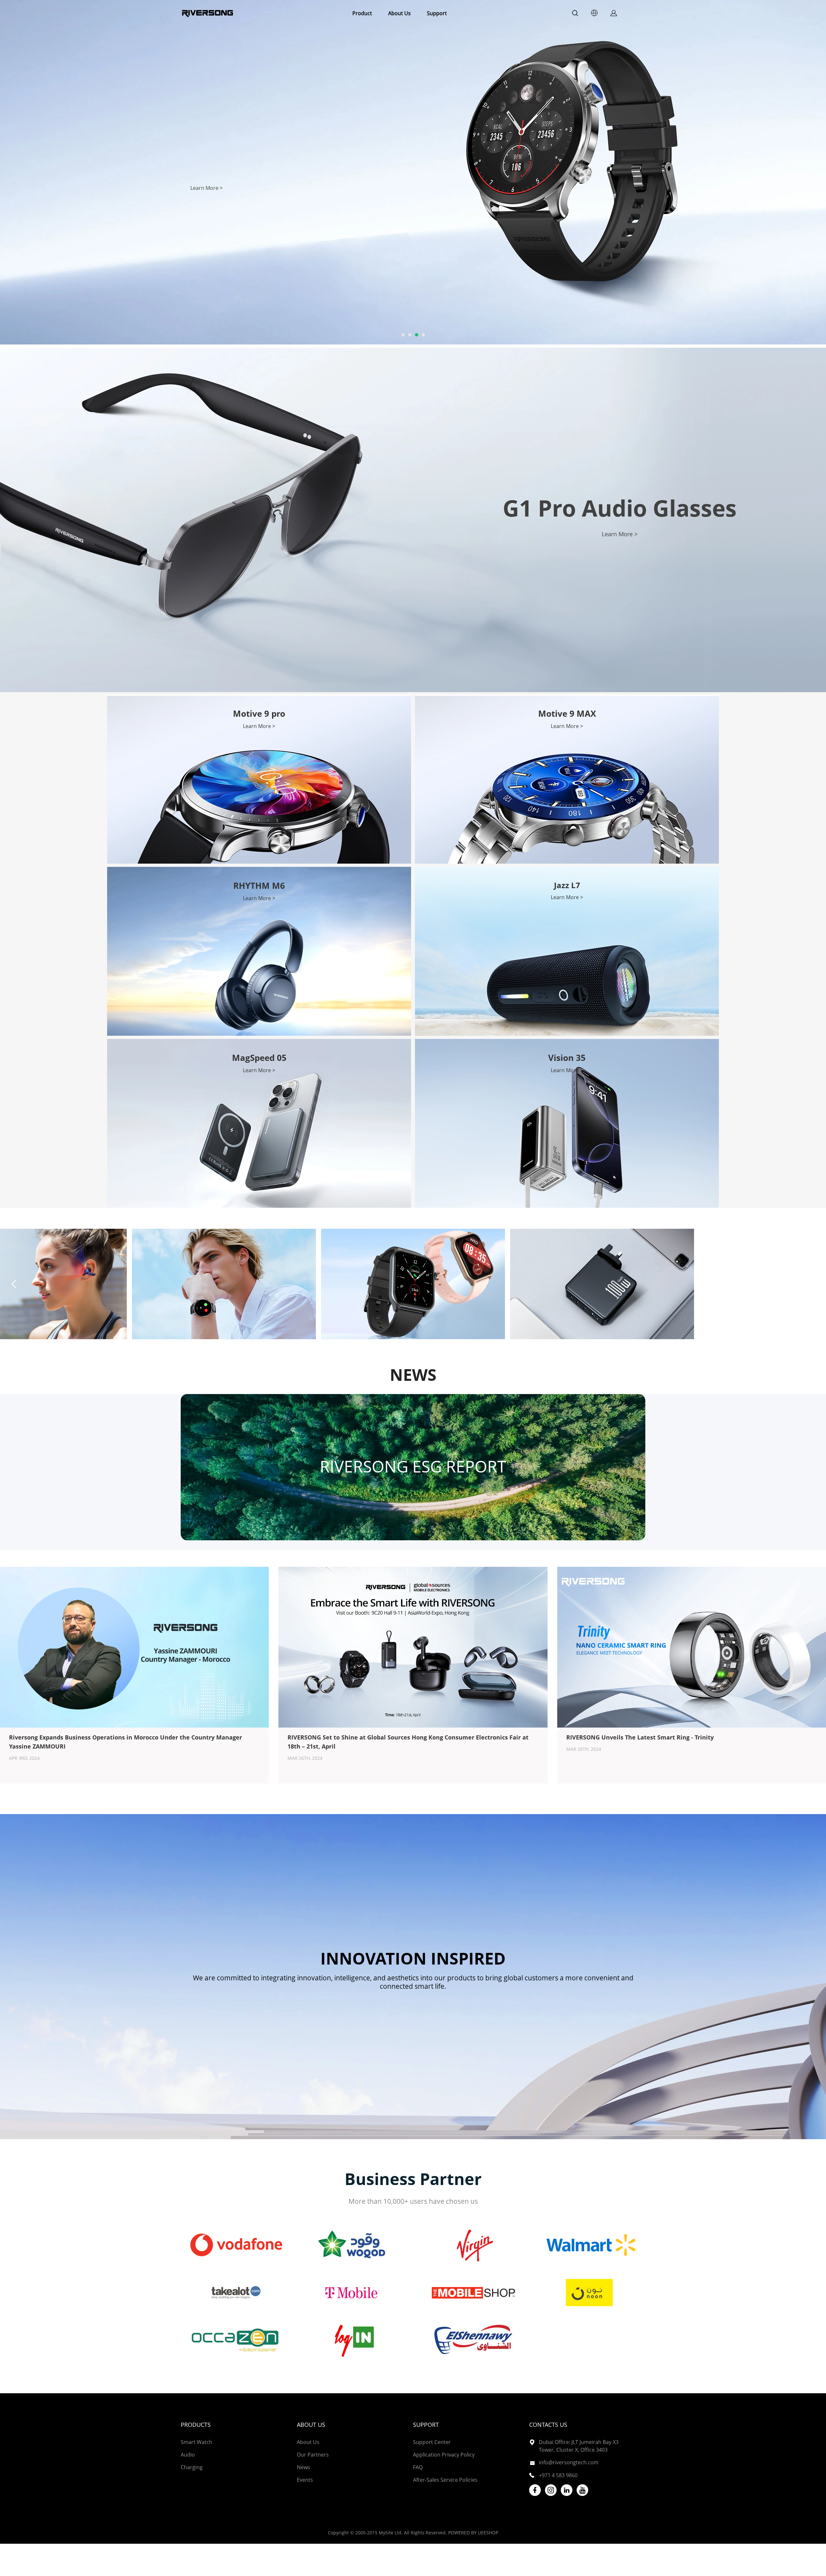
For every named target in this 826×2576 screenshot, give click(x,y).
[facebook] (535, 2490)
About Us (399, 13)
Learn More (207, 190)
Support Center (432, 2442)
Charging (192, 2467)
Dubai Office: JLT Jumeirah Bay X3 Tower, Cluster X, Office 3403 (579, 2446)
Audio (188, 2455)
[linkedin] (567, 2490)
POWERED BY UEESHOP (473, 2533)
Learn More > (620, 534)
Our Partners (313, 2455)
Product (362, 13)
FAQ (418, 2467)
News (303, 2467)
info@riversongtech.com (569, 2462)
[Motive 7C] (224, 1284)
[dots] (403, 335)
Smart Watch (196, 2442)
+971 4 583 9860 (558, 2475)
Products (196, 2425)
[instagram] (551, 2490)
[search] (575, 14)
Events (305, 2480)
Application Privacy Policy (444, 2455)
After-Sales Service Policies (445, 2480)
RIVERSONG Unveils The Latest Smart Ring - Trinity (640, 1737)
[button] (812, 1284)
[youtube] (582, 2490)
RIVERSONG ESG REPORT (413, 1466)
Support (437, 13)
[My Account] (614, 13)
